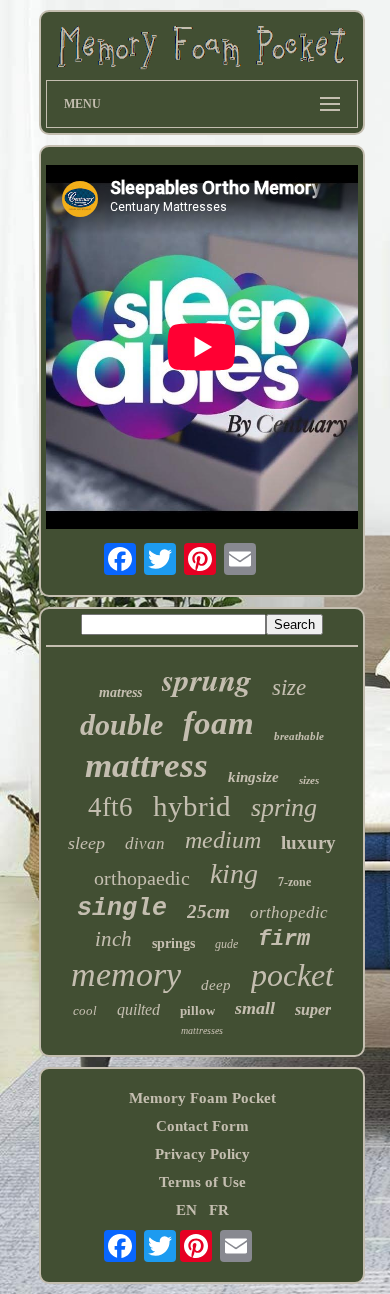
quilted (138, 1009)
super (313, 1009)
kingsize (253, 777)
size (289, 687)
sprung (207, 679)
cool (85, 1010)
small (255, 1008)
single (122, 908)
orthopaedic (142, 878)
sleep (86, 843)
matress (120, 692)
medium (223, 840)
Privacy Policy (202, 1154)
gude (226, 944)
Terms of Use (202, 1182)
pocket (292, 975)
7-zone (294, 882)
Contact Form (202, 1126)
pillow (197, 1010)
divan (145, 843)
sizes (309, 780)
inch (113, 939)
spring (284, 807)
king (234, 873)
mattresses (202, 1030)
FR (219, 1210)
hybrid (192, 806)
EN (186, 1210)
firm (284, 939)
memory (126, 974)
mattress (146, 765)
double (121, 724)
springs (173, 943)
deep (216, 985)
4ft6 (110, 807)
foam (218, 723)
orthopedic (289, 912)
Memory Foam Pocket (202, 1098)
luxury (308, 842)
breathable (299, 736)
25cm (208, 911)
